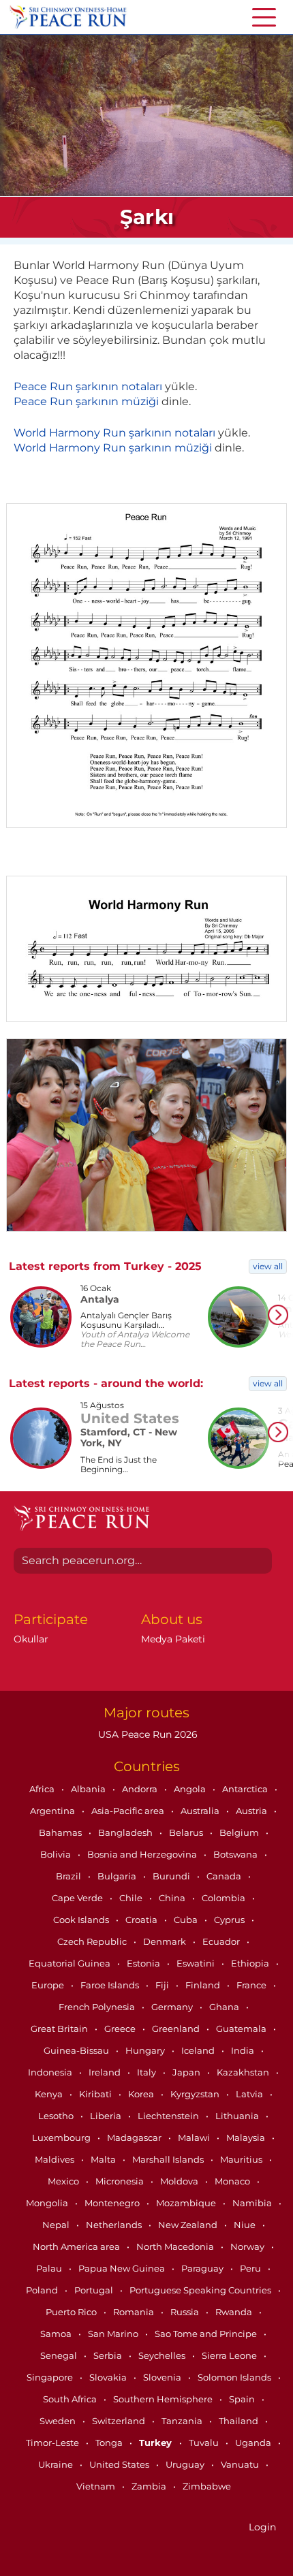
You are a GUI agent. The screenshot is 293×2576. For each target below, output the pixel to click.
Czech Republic (93, 1941)
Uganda (254, 2443)
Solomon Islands (235, 2377)
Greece (121, 2029)
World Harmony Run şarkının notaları (114, 433)
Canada (225, 1876)
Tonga (110, 2443)
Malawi (195, 2137)
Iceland (199, 2050)
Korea (142, 2094)
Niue (246, 2225)
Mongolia (48, 2203)
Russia (186, 2312)
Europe (49, 1985)
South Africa (71, 2399)
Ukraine (57, 2464)
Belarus (187, 1832)
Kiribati (96, 2094)
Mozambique (187, 2203)
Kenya (50, 2094)
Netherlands (115, 2225)
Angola (191, 1789)
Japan (187, 2072)
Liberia (107, 2116)
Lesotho (57, 2116)
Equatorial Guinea (71, 1963)
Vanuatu (241, 2464)
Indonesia (51, 2072)
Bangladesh (126, 1832)
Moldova (180, 2181)
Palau (50, 2268)
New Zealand (189, 2225)
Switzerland (120, 2421)
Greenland (177, 2029)
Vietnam (97, 2486)
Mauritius (242, 2159)
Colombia (225, 1898)
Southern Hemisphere (164, 2399)
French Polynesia (98, 2007)
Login (262, 2527)
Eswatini (197, 1963)
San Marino (114, 2334)
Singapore (51, 2377)
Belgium (240, 1832)
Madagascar (135, 2137)
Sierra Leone (230, 2355)
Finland (204, 1985)
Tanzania (183, 2421)
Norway (248, 2246)
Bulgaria (118, 1876)
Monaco (233, 2181)
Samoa (57, 2334)
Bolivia (57, 1854)
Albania (89, 1789)
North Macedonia (176, 2246)
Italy (148, 2072)
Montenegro (113, 2203)
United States (120, 2464)
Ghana (225, 2007)
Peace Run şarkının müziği (86, 401)
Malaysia (247, 2137)
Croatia (142, 1920)
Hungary (146, 2050)
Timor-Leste (53, 2443)
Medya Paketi (173, 1639)
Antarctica (246, 1789)
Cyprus (230, 1920)
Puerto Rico (72, 2312)
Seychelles (163, 2355)
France (252, 1985)
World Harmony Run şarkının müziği (113, 448)
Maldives (56, 2159)
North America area (77, 2246)
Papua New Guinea (123, 2268)
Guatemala (242, 2029)
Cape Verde (78, 1898)
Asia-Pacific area (129, 1811)
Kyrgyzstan (196, 2094)
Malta (104, 2159)
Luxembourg (62, 2137)
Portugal (95, 2290)
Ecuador (222, 1941)
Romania (135, 2312)
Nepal (57, 2225)
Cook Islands (82, 1920)
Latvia (250, 2094)
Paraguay (203, 2268)
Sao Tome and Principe (207, 2334)
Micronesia (121, 2181)
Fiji (163, 1985)
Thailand (240, 2421)
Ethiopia (251, 1963)
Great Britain (60, 2029)
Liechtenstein (169, 2116)
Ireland (106, 2072)
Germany (173, 2007)
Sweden (59, 2421)
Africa (43, 1789)
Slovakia (109, 2377)
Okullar (31, 1639)
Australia (201, 1811)
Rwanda (235, 2312)
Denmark (166, 1941)
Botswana (236, 1854)
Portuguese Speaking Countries (201, 2290)
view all (268, 1266)
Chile (132, 1898)
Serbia (109, 2355)
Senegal (60, 2355)
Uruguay (186, 2464)
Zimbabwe (207, 2486)
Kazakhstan (244, 2072)
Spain (243, 2399)
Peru (251, 2268)
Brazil (70, 1876)
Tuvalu (205, 2443)
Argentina (53, 1811)
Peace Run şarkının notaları (88, 386)
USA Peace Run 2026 (146, 1734)
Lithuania (238, 2116)
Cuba (187, 1920)
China (173, 1898)
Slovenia (163, 2377)
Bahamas (61, 1832)
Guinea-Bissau (77, 2050)
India (244, 2050)
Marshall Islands (169, 2159)
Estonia (144, 1963)
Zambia (150, 2486)
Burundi (172, 1876)
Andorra (141, 1789)
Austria (252, 1811)
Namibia (253, 2203)
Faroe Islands (111, 1985)
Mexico (64, 2181)
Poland (43, 2290)
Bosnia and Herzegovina (143, 1854)
